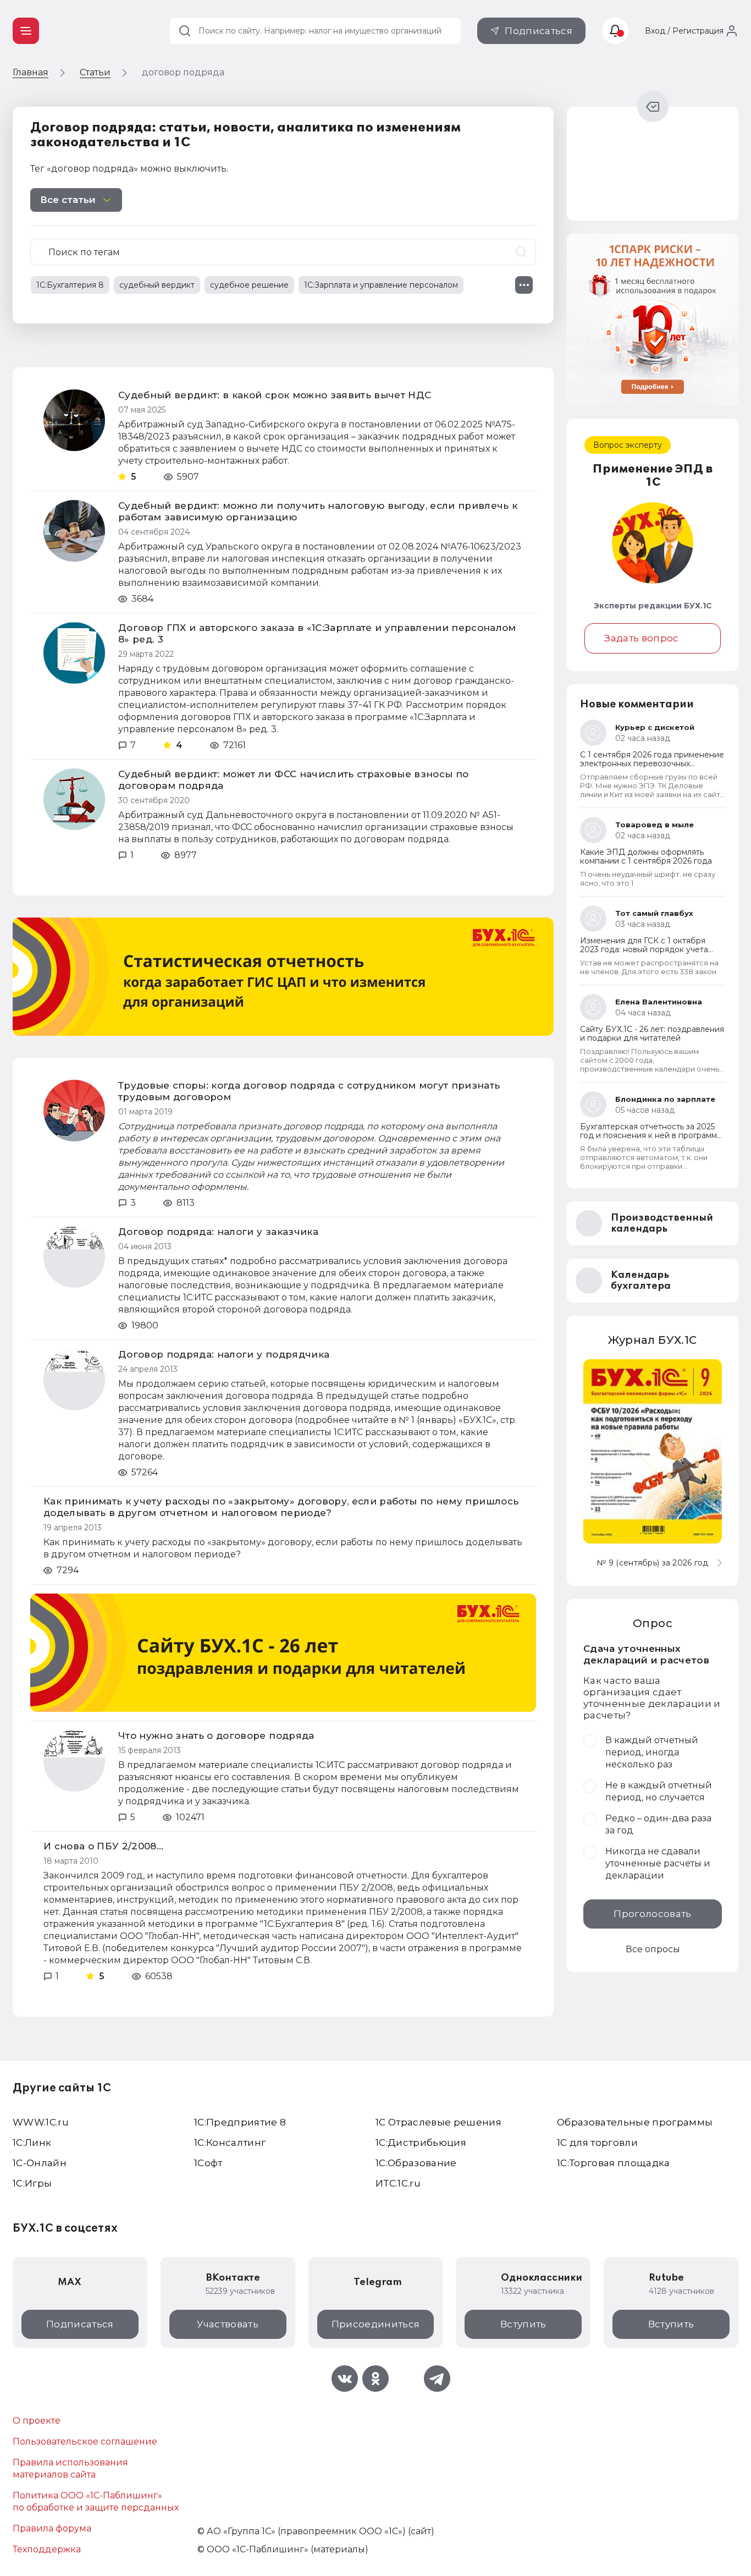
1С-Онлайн (40, 2163)
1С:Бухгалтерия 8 (70, 285)
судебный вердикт (157, 285)
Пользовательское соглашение (85, 2442)
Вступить (523, 2324)
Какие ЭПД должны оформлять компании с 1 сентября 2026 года (646, 856)
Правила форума (52, 2528)
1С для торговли (597, 2143)
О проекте (37, 2421)
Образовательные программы (635, 2122)
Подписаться (539, 31)
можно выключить (183, 169)
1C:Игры (32, 2183)
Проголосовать (652, 1914)
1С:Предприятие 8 (240, 2122)
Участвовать (228, 2324)
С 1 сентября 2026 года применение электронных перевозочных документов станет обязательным (652, 764)
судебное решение (249, 285)
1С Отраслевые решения (438, 2122)
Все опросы (653, 1949)
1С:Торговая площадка (614, 2163)
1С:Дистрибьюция (421, 2143)
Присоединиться (376, 2324)
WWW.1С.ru (41, 2122)
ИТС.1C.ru (398, 2183)
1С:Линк (32, 2143)
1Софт (208, 2163)
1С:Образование (416, 2163)
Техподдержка (47, 2549)
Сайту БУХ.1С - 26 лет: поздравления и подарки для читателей (652, 1034)
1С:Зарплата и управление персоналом (381, 285)
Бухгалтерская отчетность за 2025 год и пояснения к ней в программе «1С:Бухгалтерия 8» (651, 1135)
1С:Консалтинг (230, 2143)
